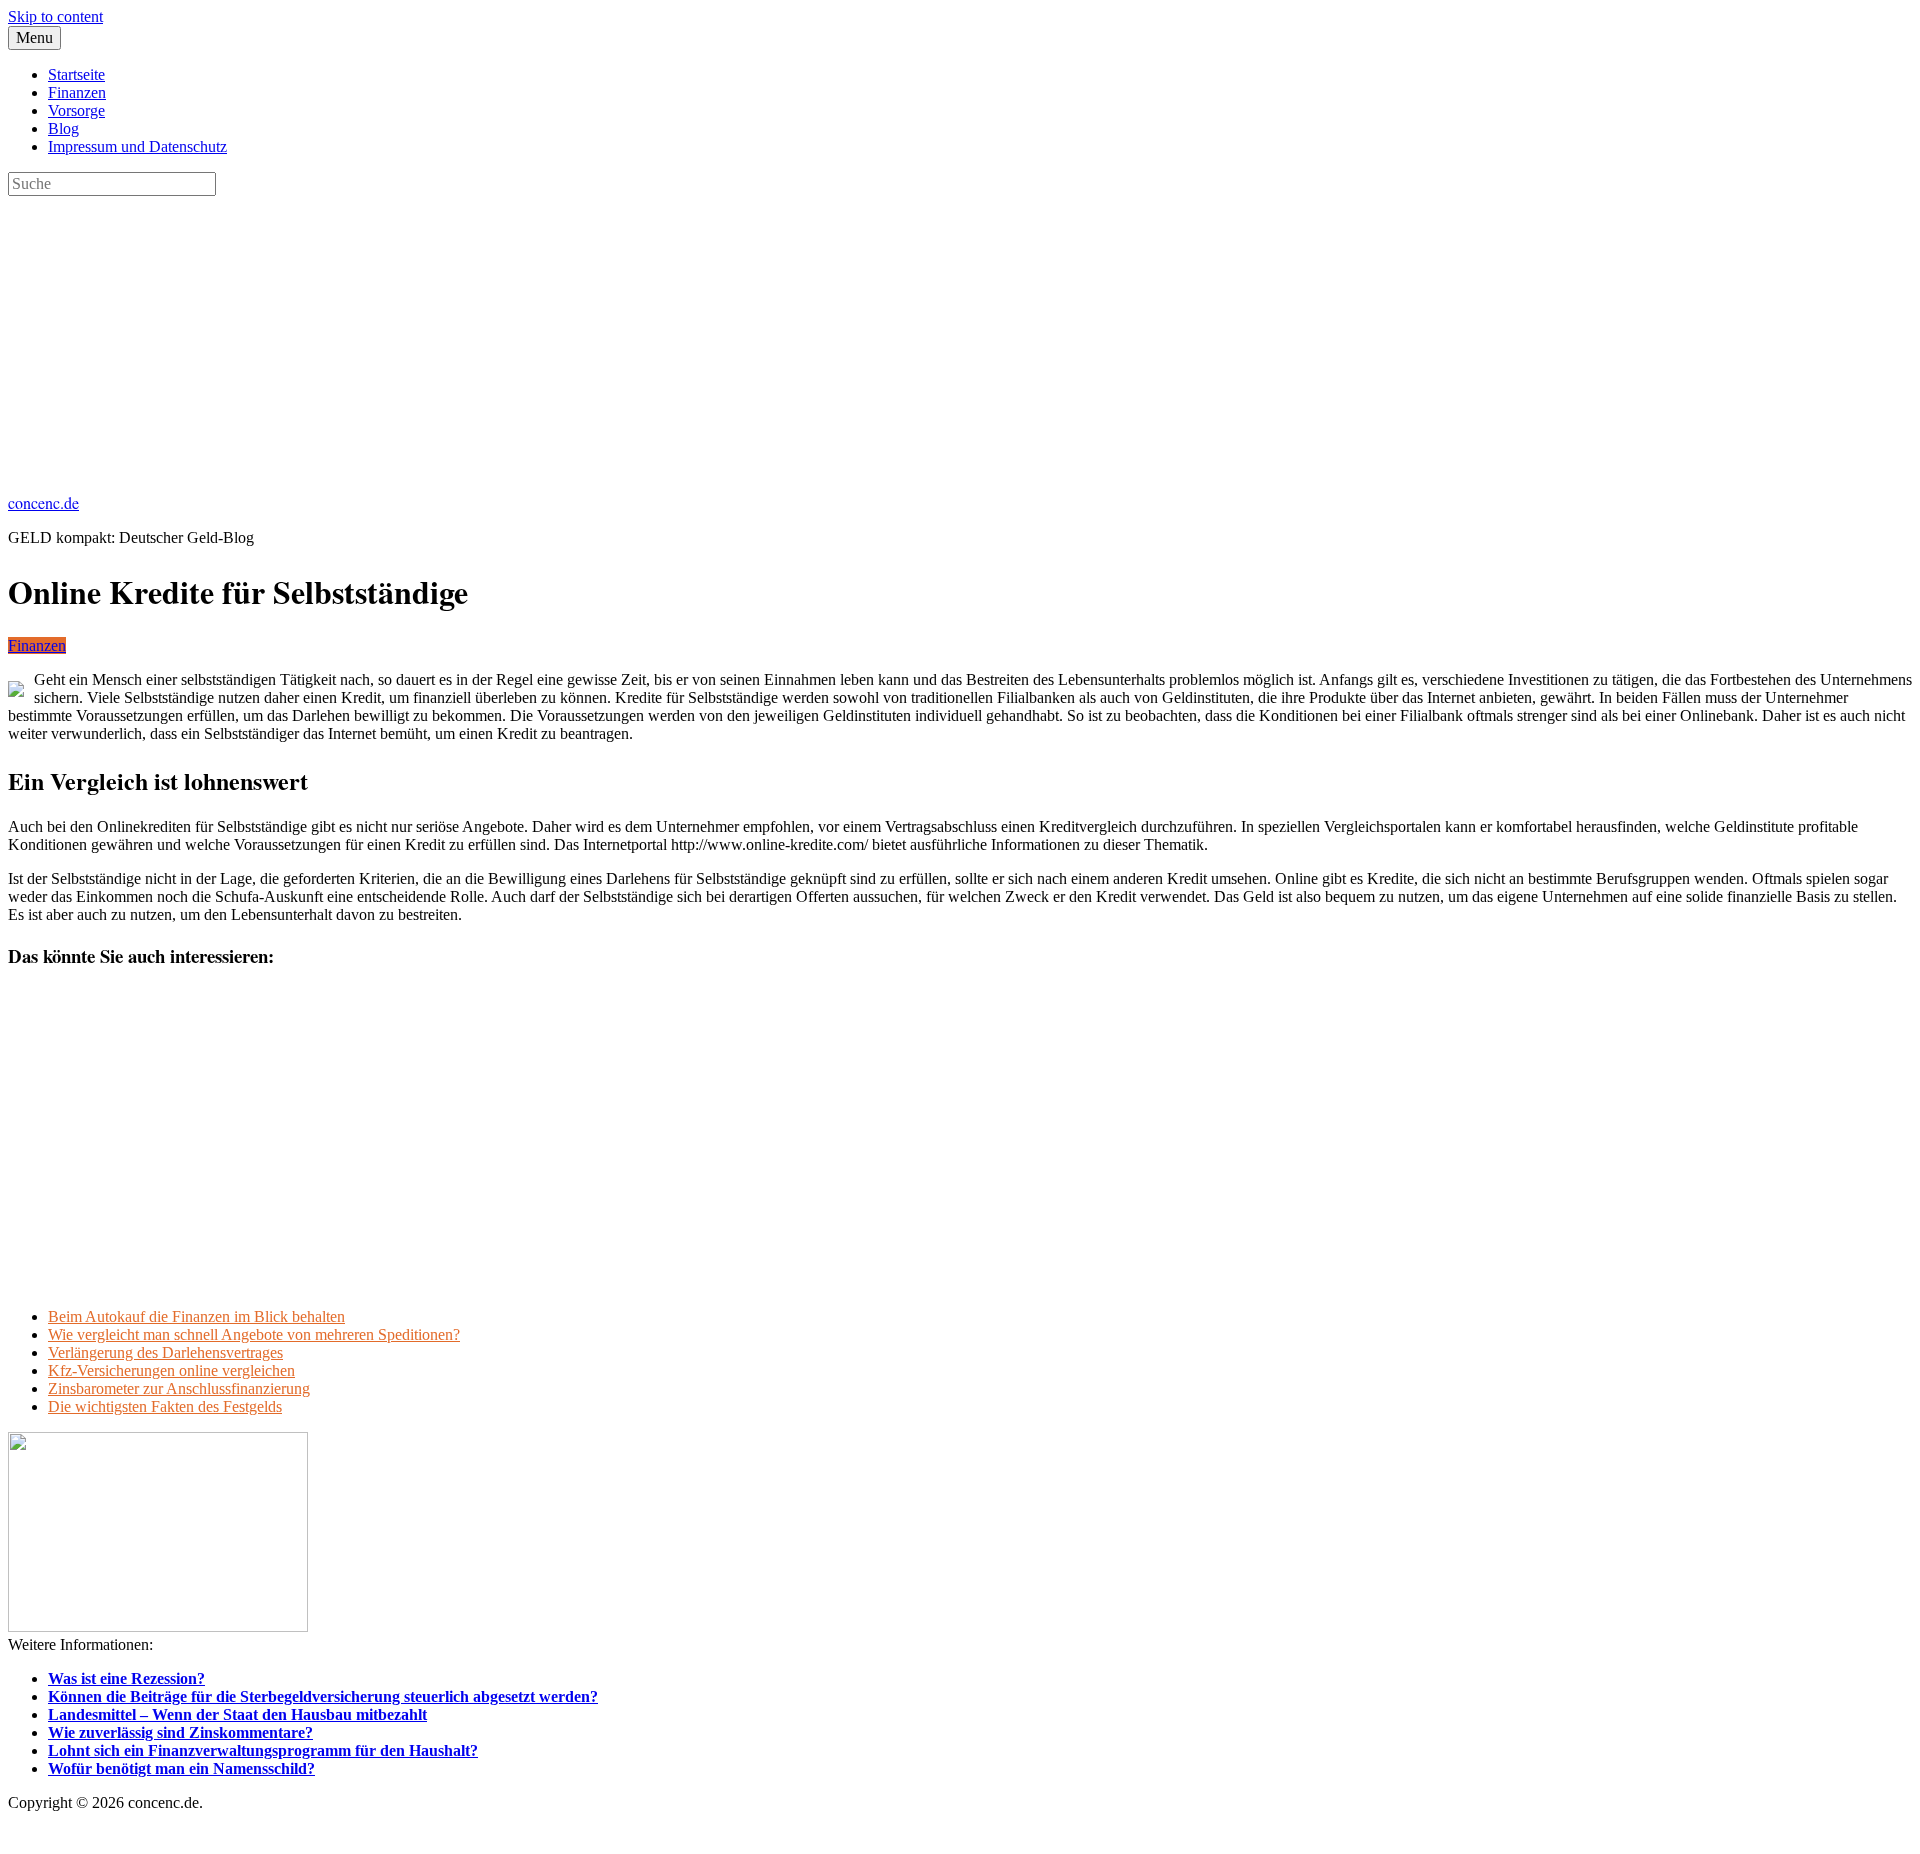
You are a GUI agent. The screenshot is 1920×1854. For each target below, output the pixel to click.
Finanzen (77, 92)
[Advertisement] (608, 336)
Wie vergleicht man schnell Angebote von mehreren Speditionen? (254, 1334)
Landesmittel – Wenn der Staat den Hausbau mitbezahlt (237, 1714)
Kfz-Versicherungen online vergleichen (171, 1370)
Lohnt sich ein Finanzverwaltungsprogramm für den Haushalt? (263, 1750)
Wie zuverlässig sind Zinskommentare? (180, 1732)
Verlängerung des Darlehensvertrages (165, 1352)
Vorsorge (76, 110)
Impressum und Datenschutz (137, 146)
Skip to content (55, 16)
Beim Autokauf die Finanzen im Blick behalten (196, 1316)
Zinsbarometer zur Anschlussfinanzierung (179, 1388)
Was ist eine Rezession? (126, 1678)
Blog (63, 128)
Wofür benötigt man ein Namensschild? (181, 1768)
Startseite (76, 74)
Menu (34, 37)
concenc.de (43, 502)
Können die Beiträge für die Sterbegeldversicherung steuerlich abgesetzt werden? (323, 1696)
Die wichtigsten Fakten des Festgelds (165, 1406)
